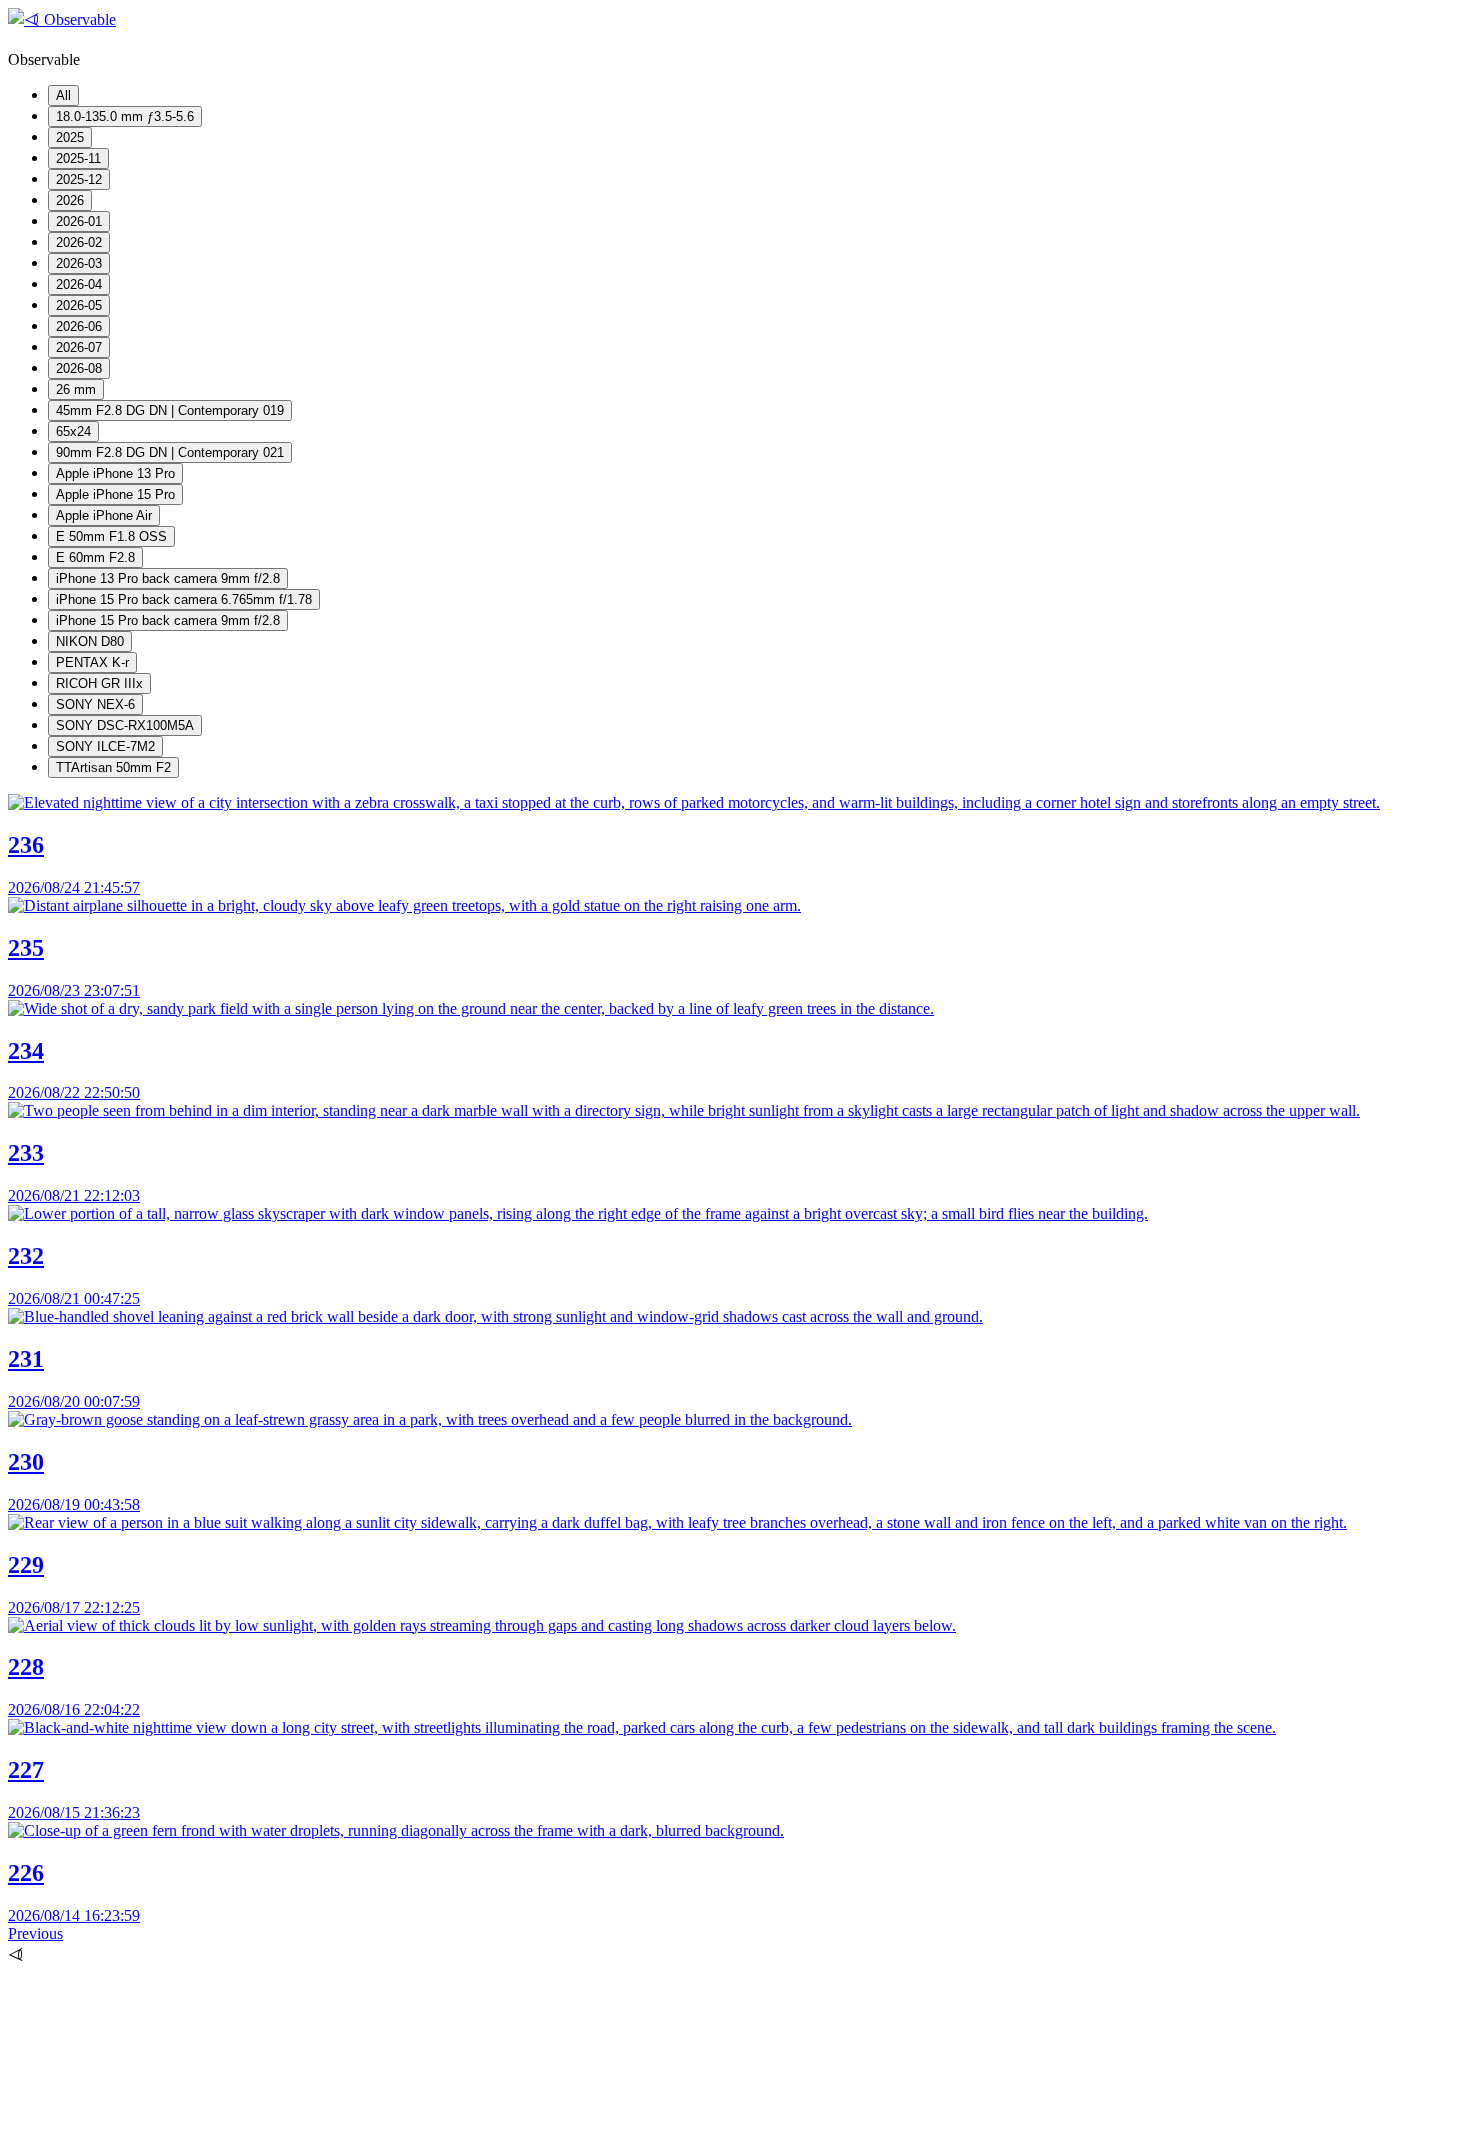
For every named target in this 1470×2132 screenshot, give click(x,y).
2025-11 (78, 158)
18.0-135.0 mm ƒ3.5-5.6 (125, 116)
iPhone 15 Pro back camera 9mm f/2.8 (168, 620)
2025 (70, 137)
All (63, 95)
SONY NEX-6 (95, 704)
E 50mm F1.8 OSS (111, 536)
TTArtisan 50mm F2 (113, 767)
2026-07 (79, 347)
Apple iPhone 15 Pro (115, 494)
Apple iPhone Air (104, 515)
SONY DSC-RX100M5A (125, 725)
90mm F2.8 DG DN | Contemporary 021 (170, 452)
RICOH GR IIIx (99, 683)
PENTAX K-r (92, 662)
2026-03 (79, 263)
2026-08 (79, 368)
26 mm (76, 389)
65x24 (73, 431)
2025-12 (79, 179)
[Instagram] (158, 2114)
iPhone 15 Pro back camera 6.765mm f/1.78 (184, 599)
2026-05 (79, 305)
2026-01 (79, 221)
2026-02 (79, 242)
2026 (70, 200)
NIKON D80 (90, 641)
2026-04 (79, 284)
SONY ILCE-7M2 (105, 746)
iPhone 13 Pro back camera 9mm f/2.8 (168, 578)
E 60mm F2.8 (95, 557)
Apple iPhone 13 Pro (115, 473)
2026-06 (79, 326)
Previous (35, 1933)
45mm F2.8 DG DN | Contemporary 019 (170, 410)
